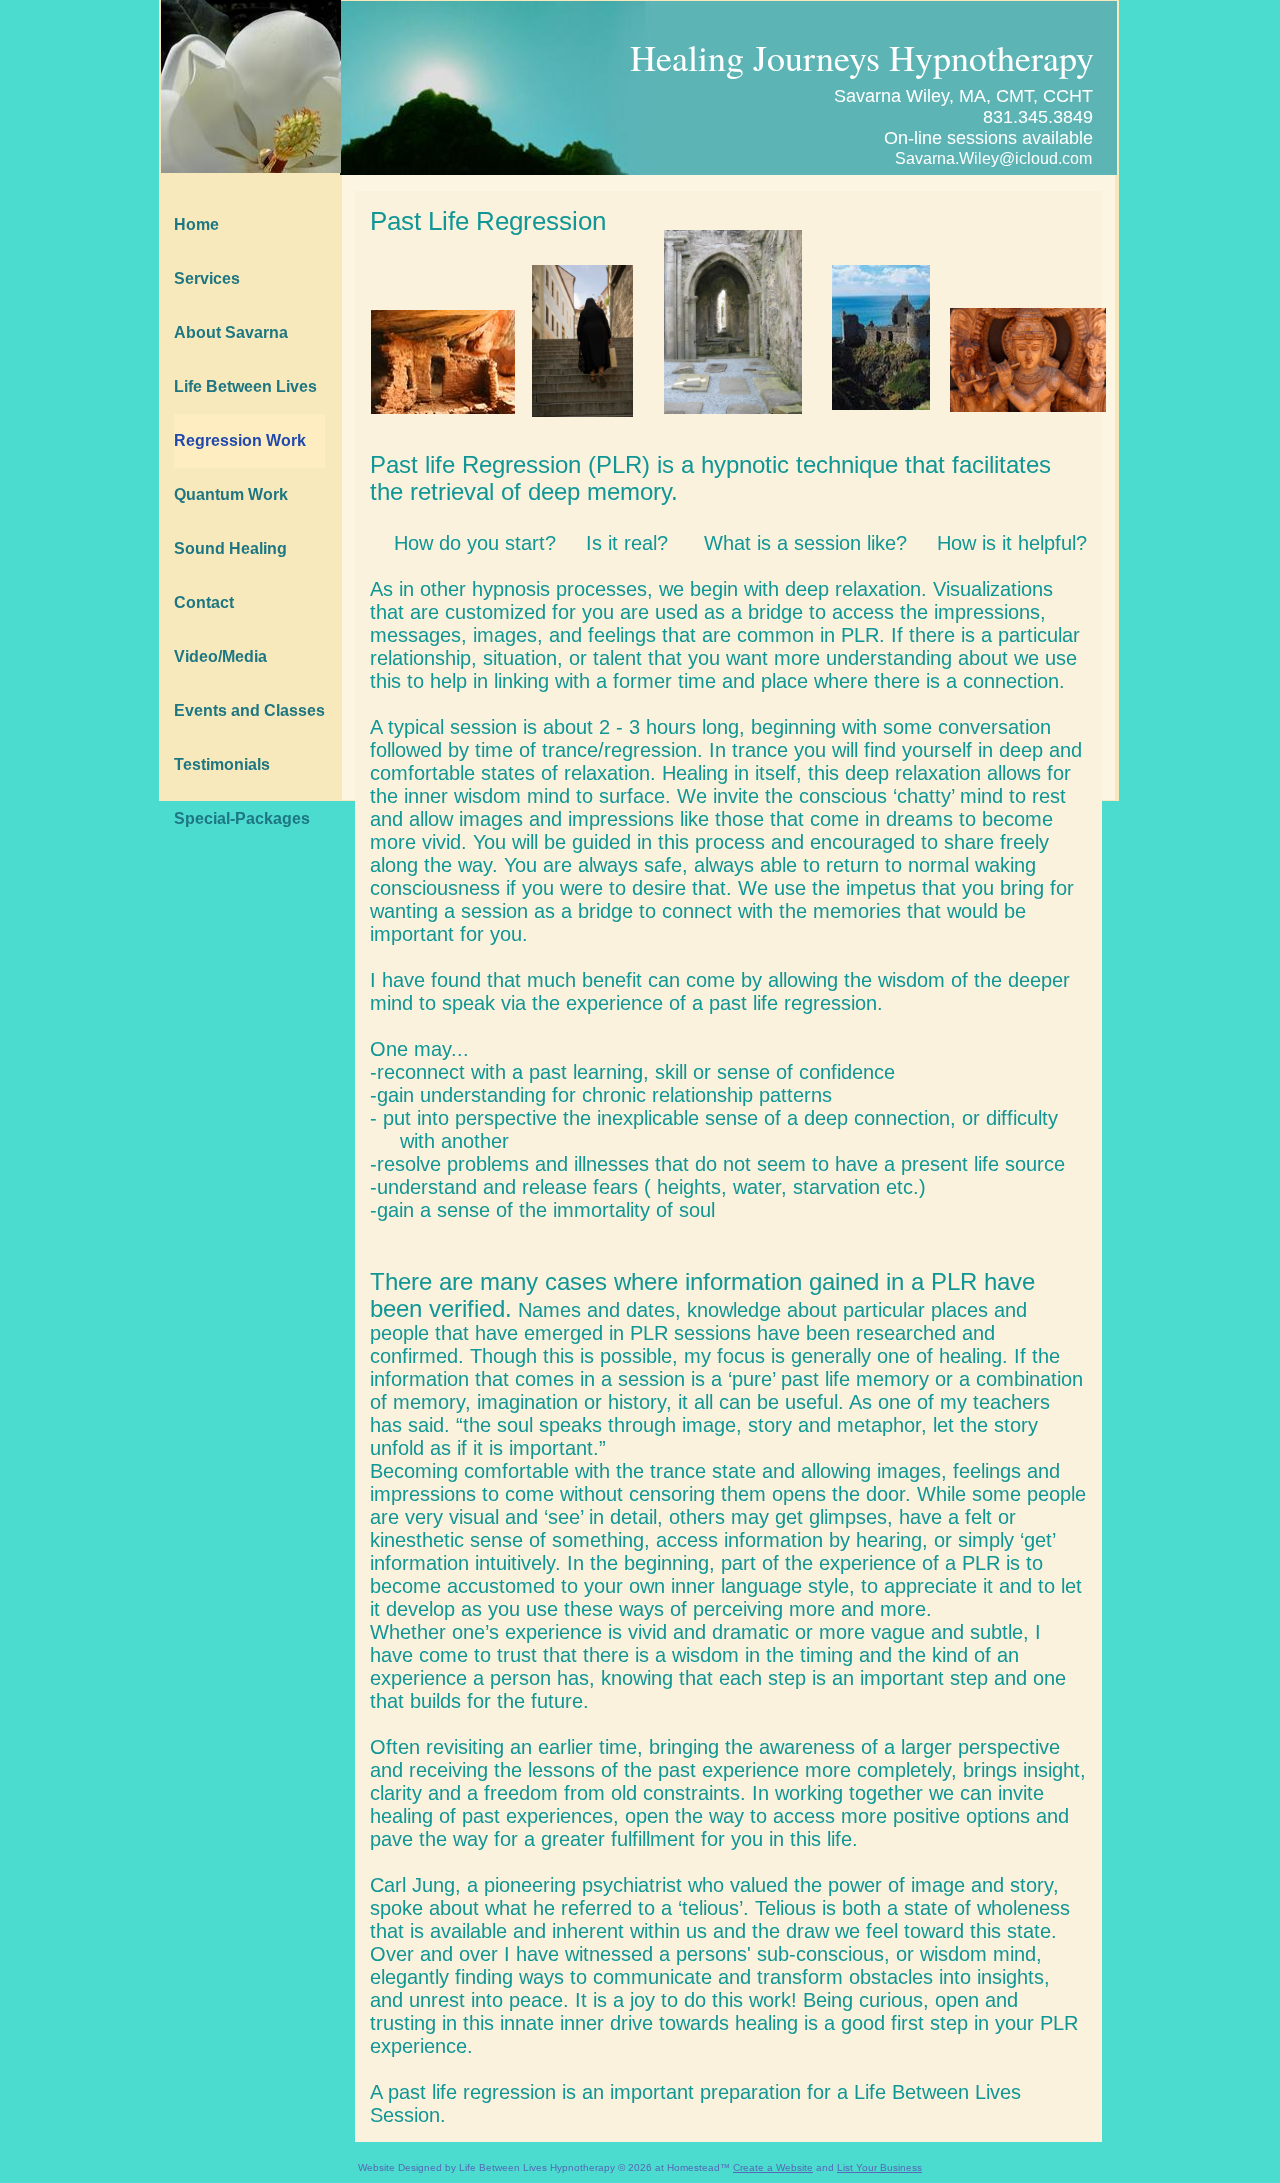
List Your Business (879, 2167)
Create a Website (773, 2167)
